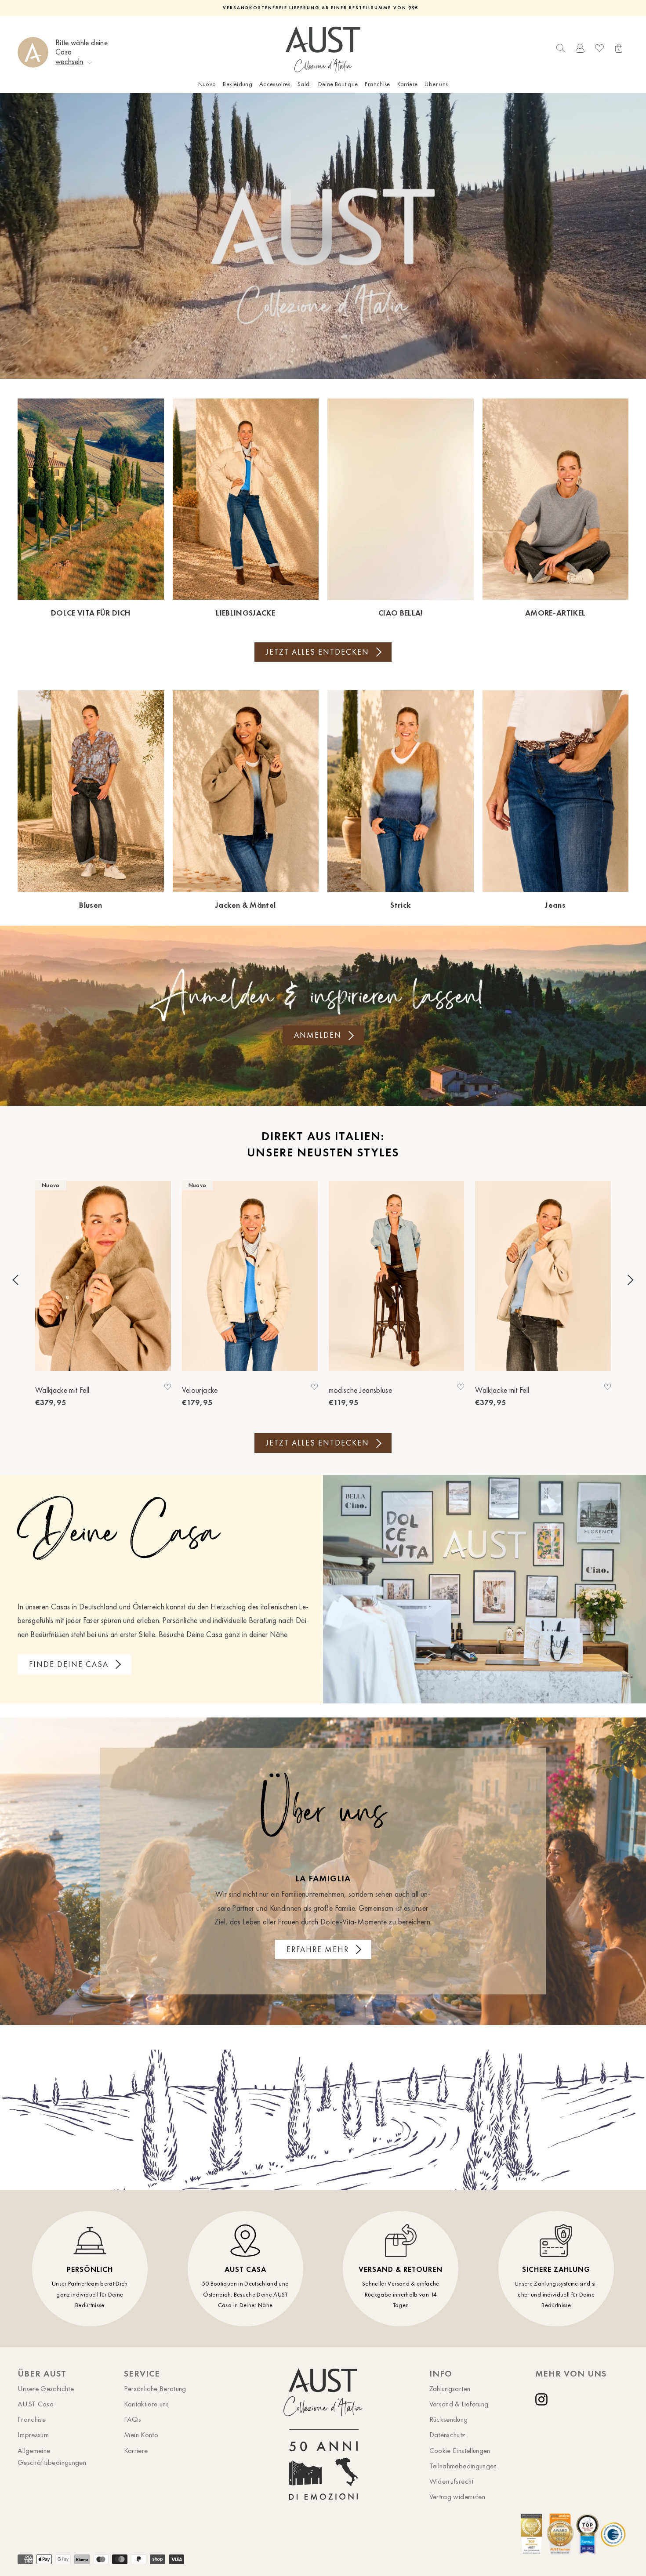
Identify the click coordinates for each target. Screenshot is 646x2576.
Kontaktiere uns (146, 2404)
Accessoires (275, 84)
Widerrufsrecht (452, 2481)
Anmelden (318, 1035)
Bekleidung (238, 84)
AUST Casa (36, 2404)
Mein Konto (141, 2435)
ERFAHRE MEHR (318, 1949)
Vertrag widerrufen (457, 2496)
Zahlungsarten (450, 2388)
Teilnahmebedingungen (463, 2466)
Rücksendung (449, 2419)
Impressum (33, 2435)
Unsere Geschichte (46, 2388)
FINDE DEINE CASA (69, 1664)
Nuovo (207, 84)
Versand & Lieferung (459, 2404)
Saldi (304, 84)
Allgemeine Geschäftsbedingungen (52, 2456)
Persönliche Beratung (155, 2388)
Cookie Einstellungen (460, 2450)
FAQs (132, 2419)
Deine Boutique (338, 84)
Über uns (436, 84)
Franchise (377, 84)
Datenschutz (448, 2435)
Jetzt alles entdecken (318, 652)
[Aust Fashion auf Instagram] (543, 2399)
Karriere (408, 84)
